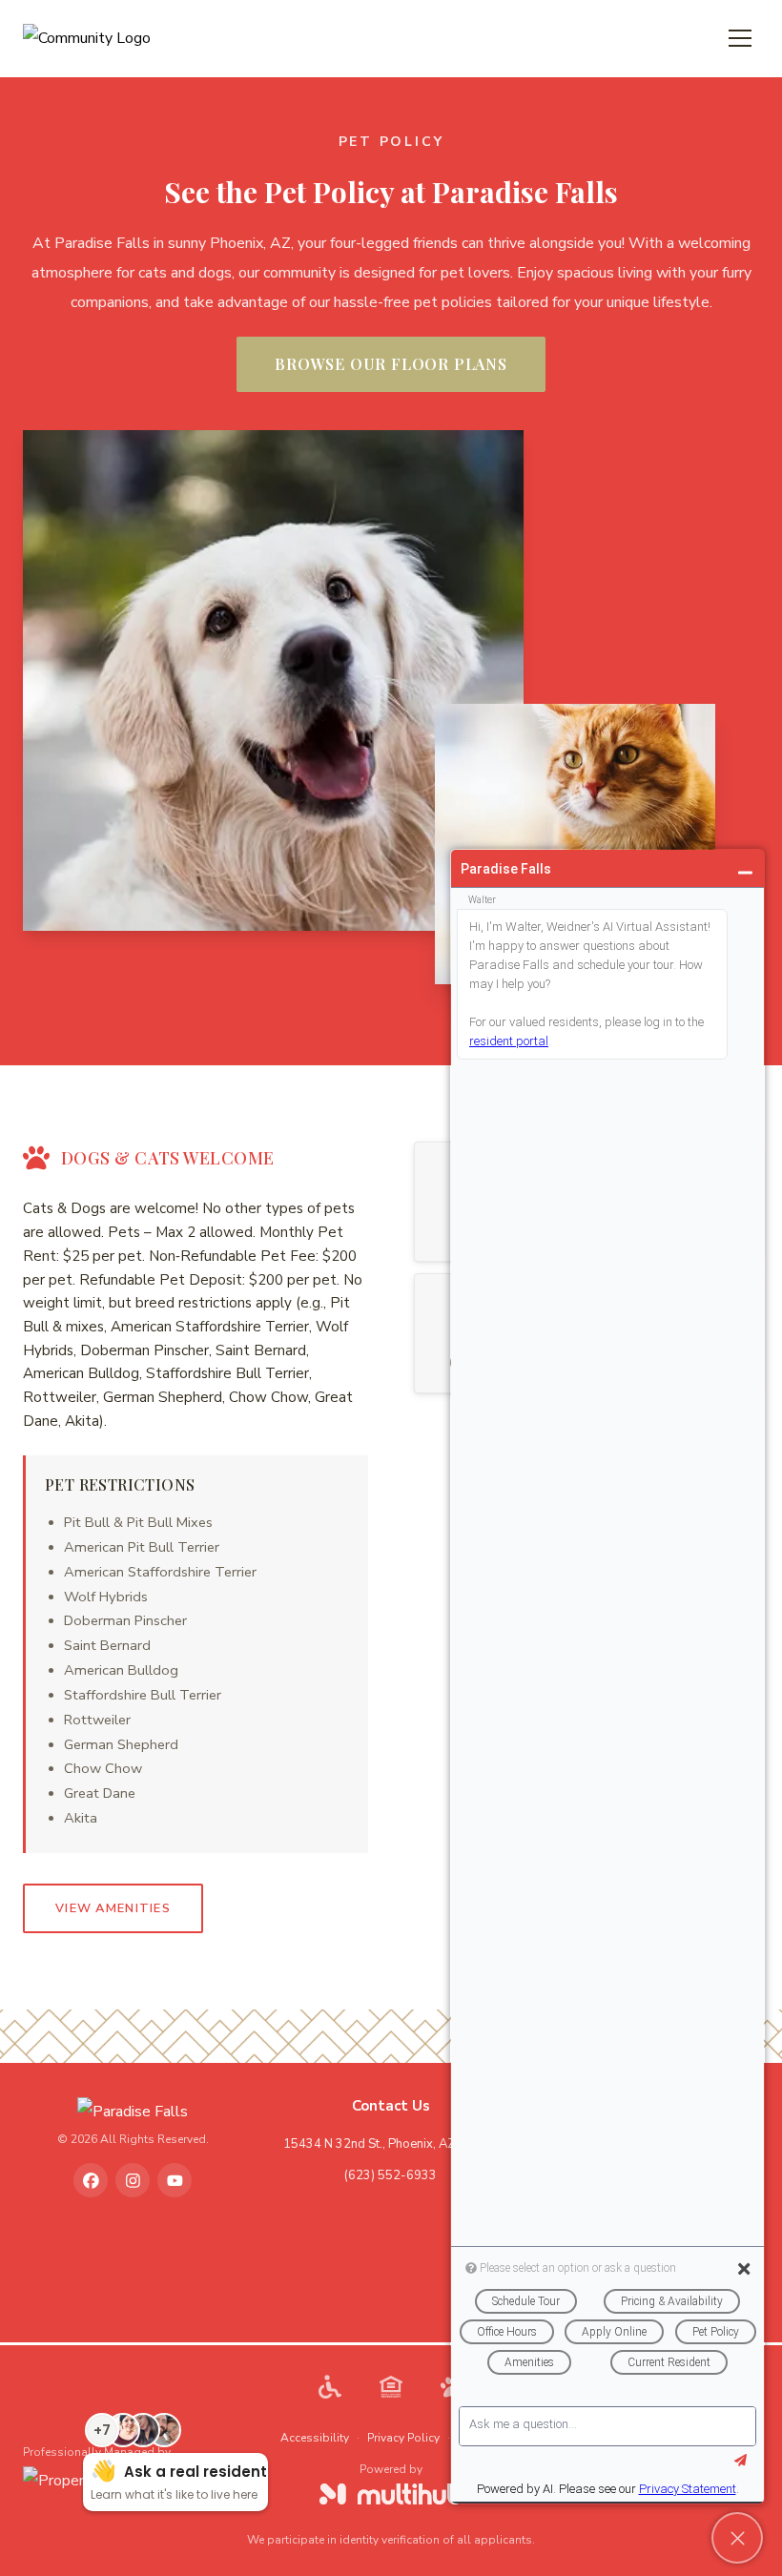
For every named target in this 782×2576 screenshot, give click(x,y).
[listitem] (91, 2180)
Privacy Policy (403, 2438)
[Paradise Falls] (133, 2112)
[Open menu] (740, 38)
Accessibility (315, 2438)
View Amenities (113, 1908)
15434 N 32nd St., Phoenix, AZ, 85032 (391, 2144)
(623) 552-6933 (391, 2175)
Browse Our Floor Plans (391, 364)
